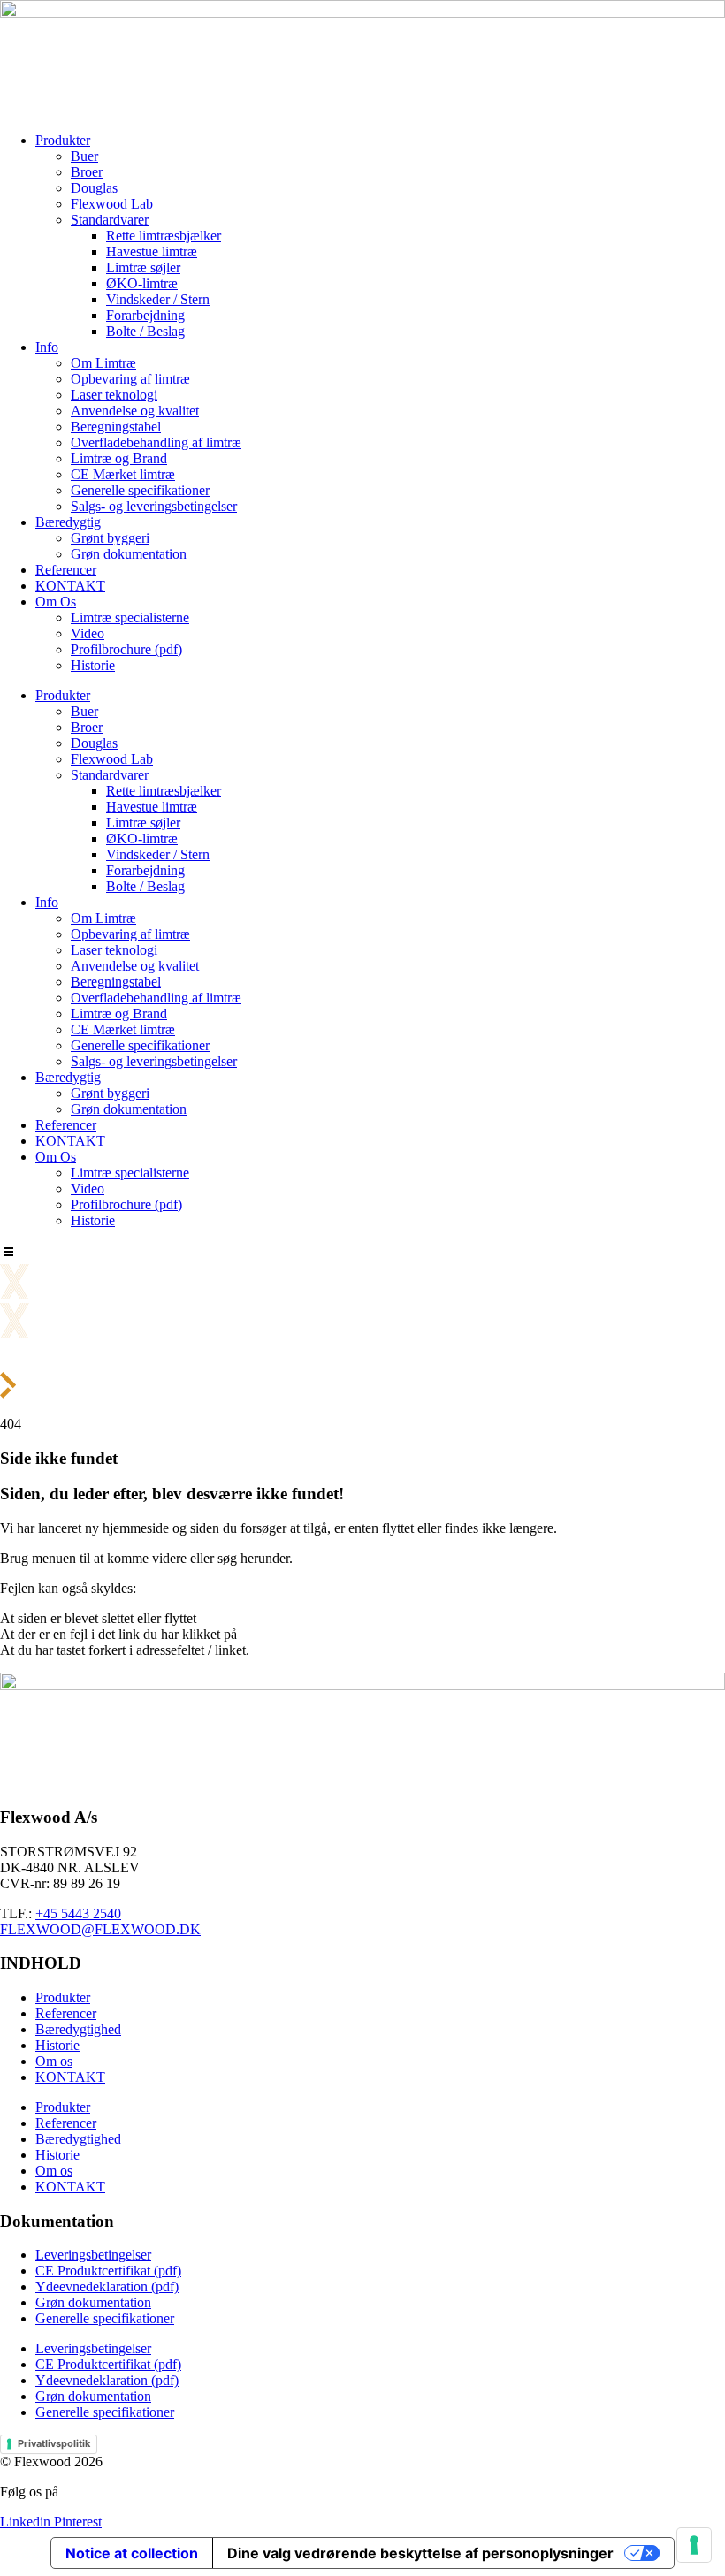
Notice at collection (132, 2553)
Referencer (66, 570)
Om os (54, 2061)
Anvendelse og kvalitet (135, 411)
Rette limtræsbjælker (164, 236)
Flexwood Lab (112, 204)
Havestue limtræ (152, 252)
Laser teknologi (114, 395)
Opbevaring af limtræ (130, 379)
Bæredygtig (68, 522)
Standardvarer (110, 220)
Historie (93, 665)
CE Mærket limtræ (123, 474)
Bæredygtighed (78, 2029)
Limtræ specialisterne (130, 617)
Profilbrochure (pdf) (126, 649)
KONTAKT (70, 586)
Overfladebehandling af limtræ (156, 442)
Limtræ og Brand (119, 458)
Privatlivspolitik (54, 2443)
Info (47, 347)
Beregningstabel (116, 427)
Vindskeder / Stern (158, 299)
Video (88, 633)
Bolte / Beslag (145, 331)
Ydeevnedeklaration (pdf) (107, 2286)
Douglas (94, 188)
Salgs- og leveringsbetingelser (154, 506)
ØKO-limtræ (142, 283)
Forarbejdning (145, 315)
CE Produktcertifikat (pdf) (108, 2271)
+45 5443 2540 (78, 1913)
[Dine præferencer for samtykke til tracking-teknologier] (694, 2545)
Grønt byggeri (110, 538)
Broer (87, 172)
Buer (84, 156)
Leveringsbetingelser (93, 2255)
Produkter (63, 140)
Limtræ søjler (143, 267)
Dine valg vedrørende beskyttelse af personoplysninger (420, 2553)
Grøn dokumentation (129, 554)
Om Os (56, 602)
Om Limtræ (103, 363)
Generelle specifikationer (140, 490)
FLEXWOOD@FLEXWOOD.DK (100, 1929)
